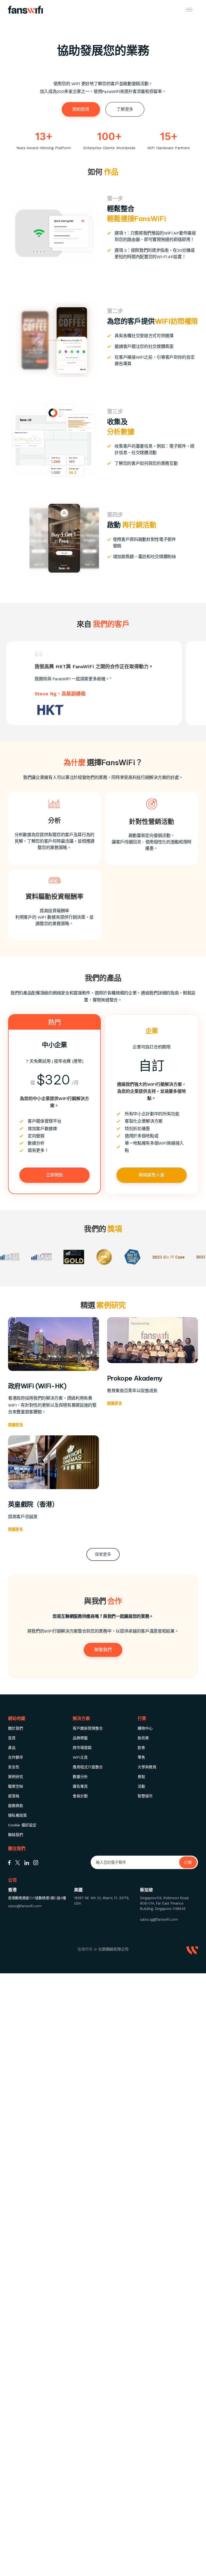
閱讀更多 (16, 1425)
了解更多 (125, 109)
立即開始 (54, 1175)
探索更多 (103, 1554)
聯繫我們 (103, 1650)
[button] (189, 10)
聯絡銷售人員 (152, 1175)
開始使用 (81, 109)
